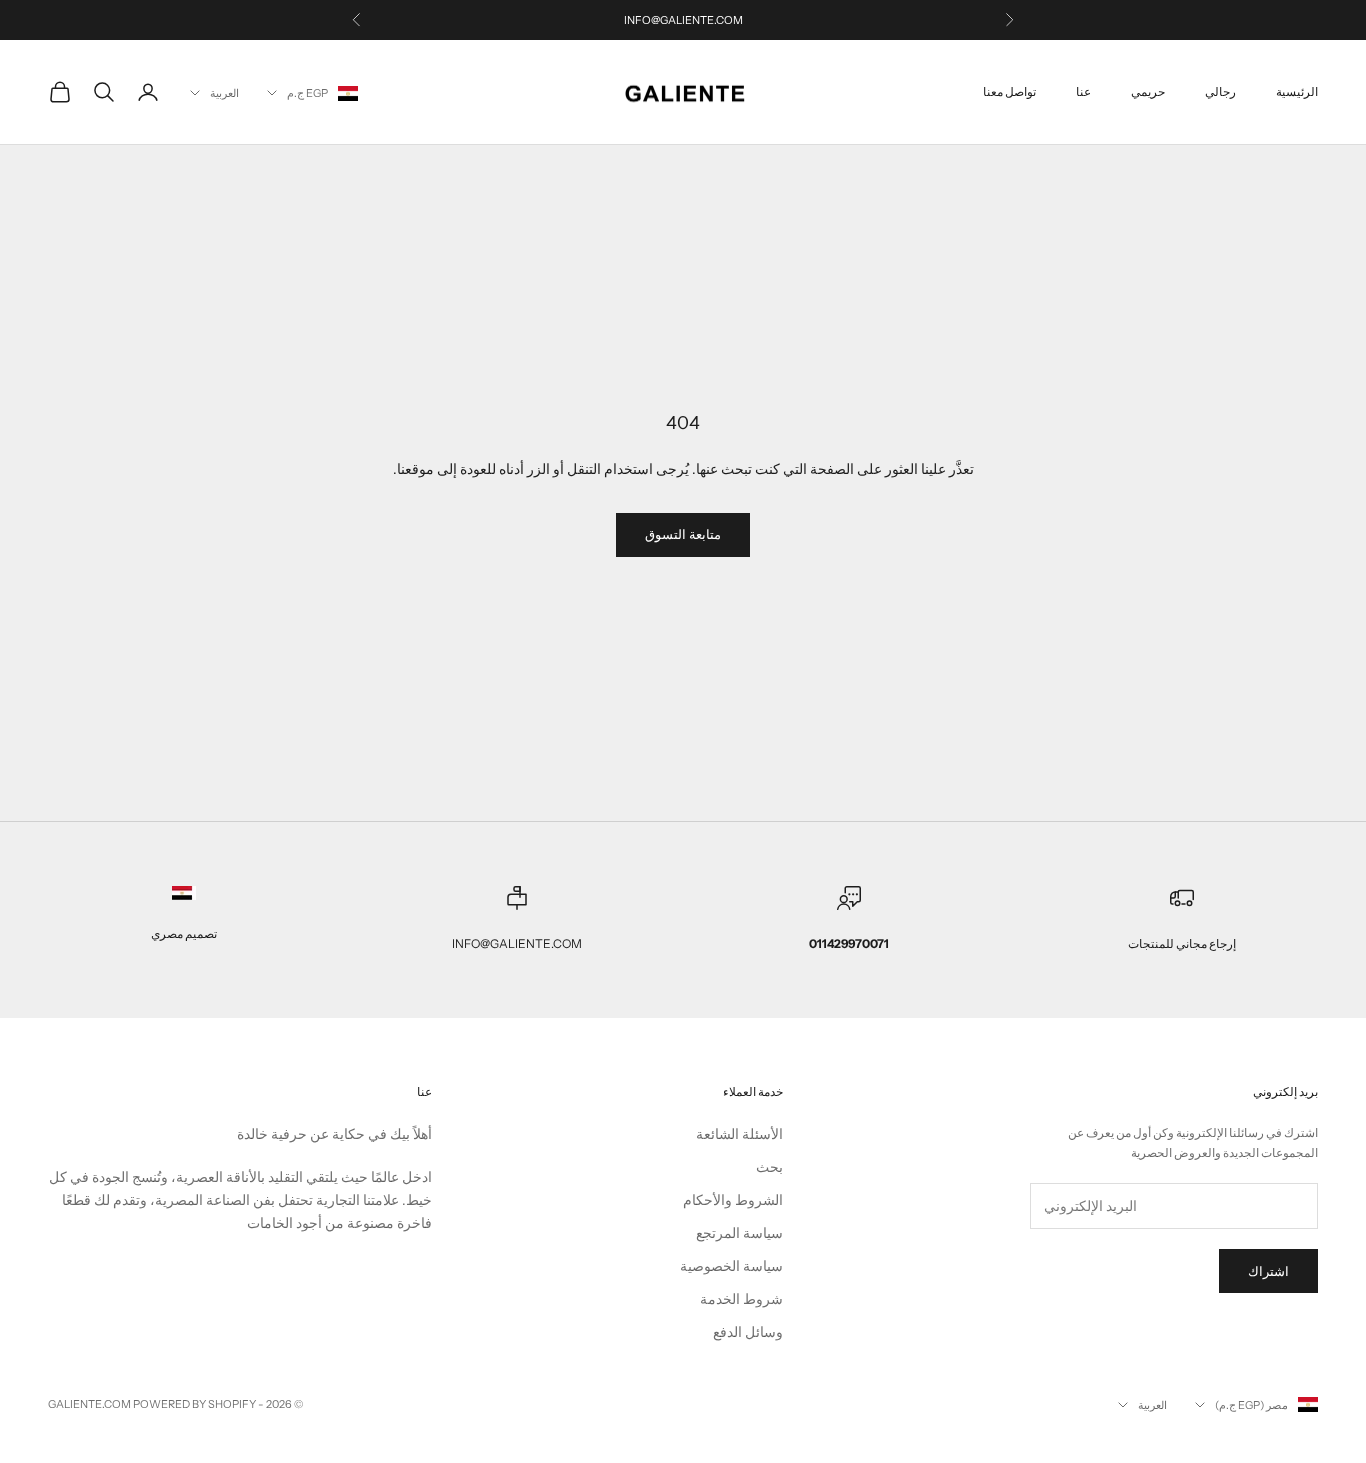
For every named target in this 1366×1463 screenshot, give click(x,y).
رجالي (1220, 91)
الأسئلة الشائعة (739, 1134)
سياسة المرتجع (739, 1233)
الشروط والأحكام (733, 1200)
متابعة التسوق (683, 534)
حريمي (1148, 91)
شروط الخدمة (741, 1299)
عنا (1083, 91)
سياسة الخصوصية (731, 1266)
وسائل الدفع (748, 1332)
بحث (769, 1167)
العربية (224, 93)
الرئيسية (1297, 91)
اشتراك (1268, 1271)
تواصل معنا (1009, 91)
